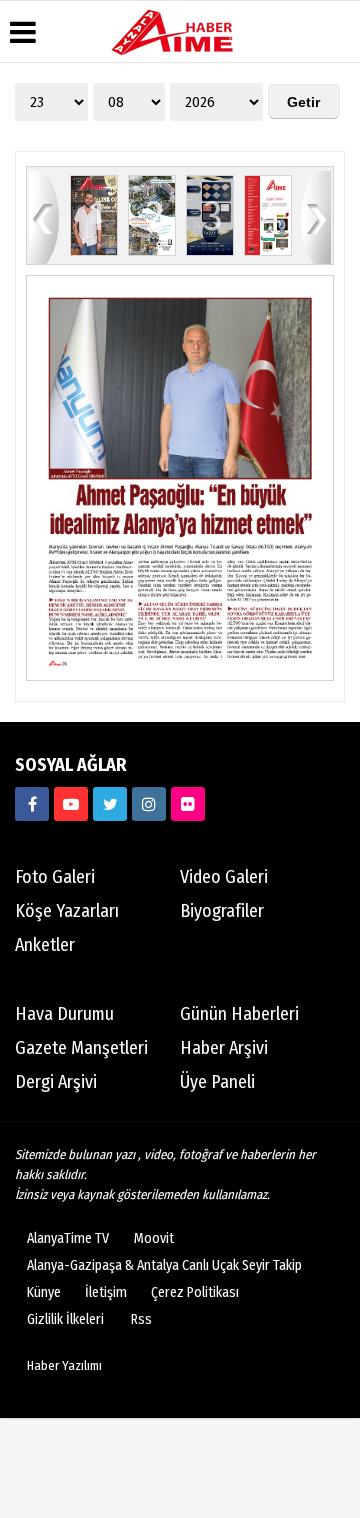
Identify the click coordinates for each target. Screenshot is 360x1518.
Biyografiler (222, 911)
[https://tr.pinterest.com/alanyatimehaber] (188, 804)
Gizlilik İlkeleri (65, 1319)
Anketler (45, 945)
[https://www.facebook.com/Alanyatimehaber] (32, 804)
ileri (316, 216)
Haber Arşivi (224, 1048)
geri (44, 216)
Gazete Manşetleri (81, 1048)
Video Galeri (224, 877)
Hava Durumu (64, 1014)
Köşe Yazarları (67, 911)
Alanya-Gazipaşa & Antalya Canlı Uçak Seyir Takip (164, 1265)
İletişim (106, 1292)
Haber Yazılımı (64, 1365)
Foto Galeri (55, 877)
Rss (141, 1319)
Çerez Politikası (195, 1292)
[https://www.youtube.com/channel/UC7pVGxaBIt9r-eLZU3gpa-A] (71, 804)
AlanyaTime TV (68, 1238)
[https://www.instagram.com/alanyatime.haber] (149, 804)
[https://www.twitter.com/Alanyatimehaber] (110, 804)
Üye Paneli (217, 1082)
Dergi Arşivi (56, 1082)
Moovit (154, 1238)
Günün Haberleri (239, 1014)
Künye (44, 1292)
